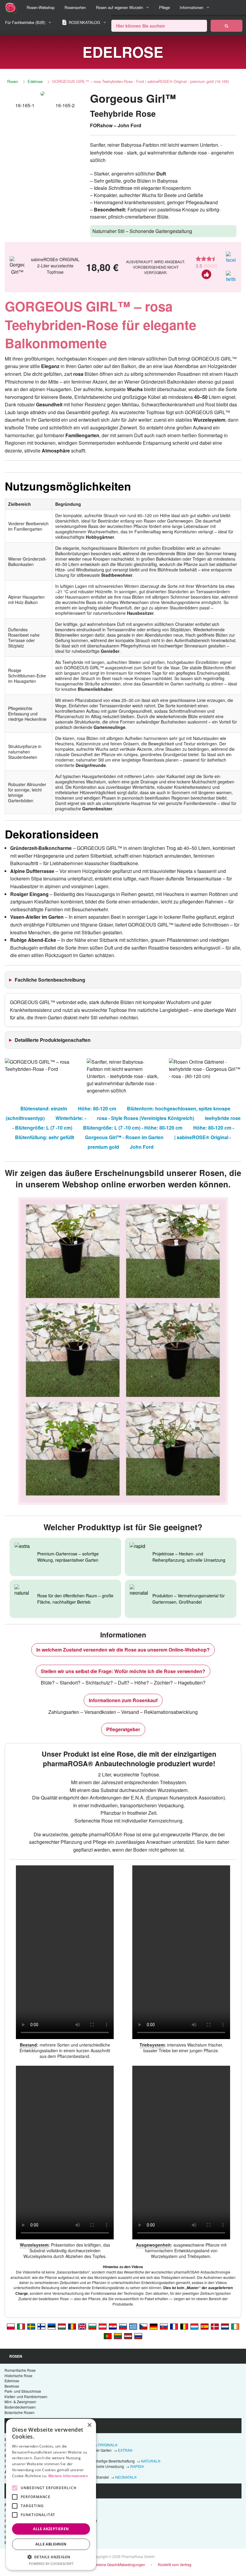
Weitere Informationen (68, 2476)
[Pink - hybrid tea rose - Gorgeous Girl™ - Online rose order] (82, 2326)
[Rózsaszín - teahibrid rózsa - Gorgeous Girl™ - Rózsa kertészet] (62, 2326)
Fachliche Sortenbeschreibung (50, 980)
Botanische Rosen (19, 2412)
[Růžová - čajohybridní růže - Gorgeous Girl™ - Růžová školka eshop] (143, 2326)
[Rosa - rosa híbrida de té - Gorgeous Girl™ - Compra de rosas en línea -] (205, 2326)
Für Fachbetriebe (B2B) (25, 22)
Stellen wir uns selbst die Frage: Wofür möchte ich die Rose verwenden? (123, 1671)
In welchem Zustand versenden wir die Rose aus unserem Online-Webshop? (123, 1650)
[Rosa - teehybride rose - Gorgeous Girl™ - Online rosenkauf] (103, 2326)
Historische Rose (18, 2376)
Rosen (13, 81)
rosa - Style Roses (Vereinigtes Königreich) (145, 1118)
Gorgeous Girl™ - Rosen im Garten (124, 1137)
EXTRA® (125, 2450)
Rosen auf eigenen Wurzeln (120, 7)
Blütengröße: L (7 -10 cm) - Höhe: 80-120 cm (133, 1128)
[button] (51, 2557)
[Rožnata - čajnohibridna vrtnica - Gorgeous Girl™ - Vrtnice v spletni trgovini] (123, 2326)
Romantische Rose (20, 2370)
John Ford (142, 1147)
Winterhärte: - (71, 1118)
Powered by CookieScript (51, 2564)
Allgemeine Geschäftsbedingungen (116, 2564)
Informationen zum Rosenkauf (123, 1700)
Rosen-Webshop (41, 7)
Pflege (164, 7)
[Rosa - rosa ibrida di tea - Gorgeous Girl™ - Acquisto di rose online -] (21, 2326)
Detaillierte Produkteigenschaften (53, 1040)
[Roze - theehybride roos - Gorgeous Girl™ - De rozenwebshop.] (225, 2326)
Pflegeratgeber (123, 1729)
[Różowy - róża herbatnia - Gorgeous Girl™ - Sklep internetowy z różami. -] (11, 2326)
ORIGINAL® (108, 2445)
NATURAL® (151, 2461)
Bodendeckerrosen (20, 2407)
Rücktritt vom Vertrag (175, 2564)
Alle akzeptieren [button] (51, 2529)
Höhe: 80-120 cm (97, 1108)
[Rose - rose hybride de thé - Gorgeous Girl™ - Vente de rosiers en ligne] (174, 2326)
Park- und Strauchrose (23, 2391)
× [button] (89, 2425)
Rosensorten (75, 7)
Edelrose (35, 81)
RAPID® (137, 2466)
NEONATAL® (126, 2477)
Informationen (192, 7)
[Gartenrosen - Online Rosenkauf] (226, 26)
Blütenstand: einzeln (44, 1108)
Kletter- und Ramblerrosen (26, 2396)
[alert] (51, 2494)
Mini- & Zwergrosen (20, 2402)
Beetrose (12, 2386)
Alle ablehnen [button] (51, 2544)
